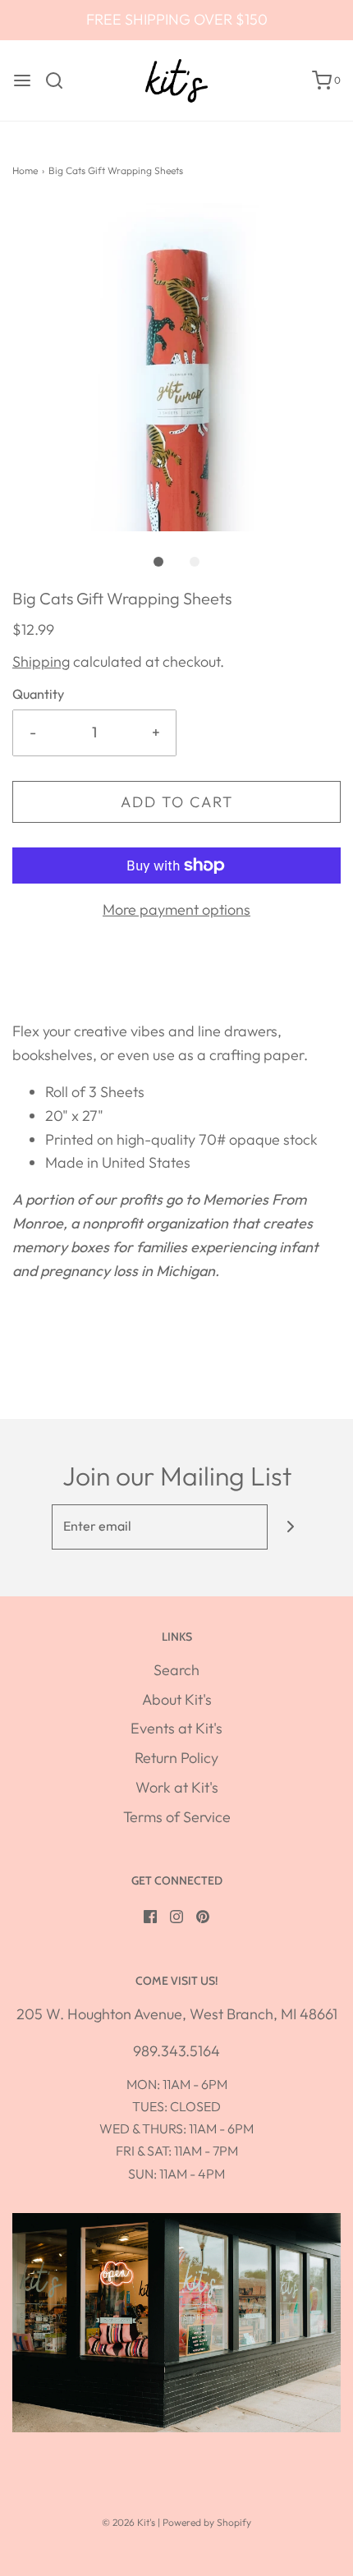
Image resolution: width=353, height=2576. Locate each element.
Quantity (38, 694)
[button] (176, 367)
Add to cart (177, 802)
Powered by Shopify (207, 2522)
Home (25, 170)
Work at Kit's (177, 1787)
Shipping (41, 661)
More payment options (176, 909)
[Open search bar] (60, 80)
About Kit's (177, 1699)
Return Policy (176, 1758)
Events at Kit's (176, 1728)
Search (176, 1670)
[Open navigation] (22, 80)
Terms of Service (177, 1817)
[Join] (290, 1527)
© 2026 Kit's (128, 2522)
